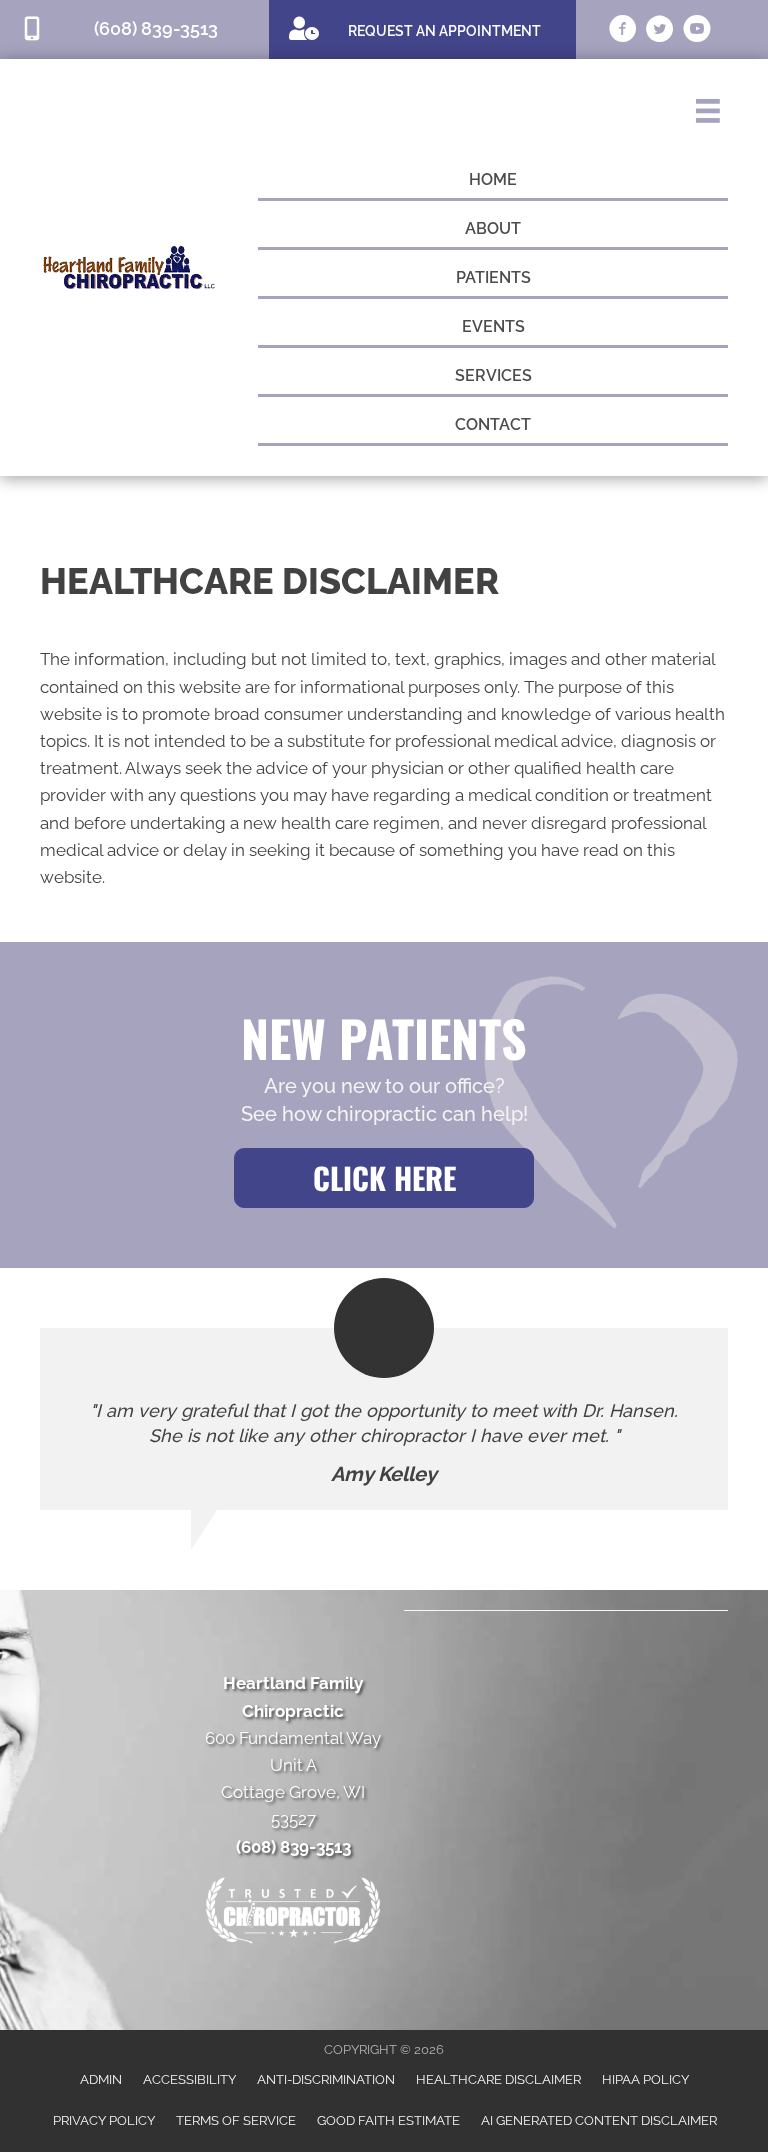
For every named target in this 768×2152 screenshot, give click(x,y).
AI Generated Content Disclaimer (599, 2120)
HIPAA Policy (645, 2079)
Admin (101, 2079)
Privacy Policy (104, 2120)
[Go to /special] (422, 28)
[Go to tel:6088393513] (134, 29)
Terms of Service (236, 2120)
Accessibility (189, 2079)
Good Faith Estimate (388, 2120)
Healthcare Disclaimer (498, 2079)
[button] (384, 1178)
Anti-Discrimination (326, 2079)
